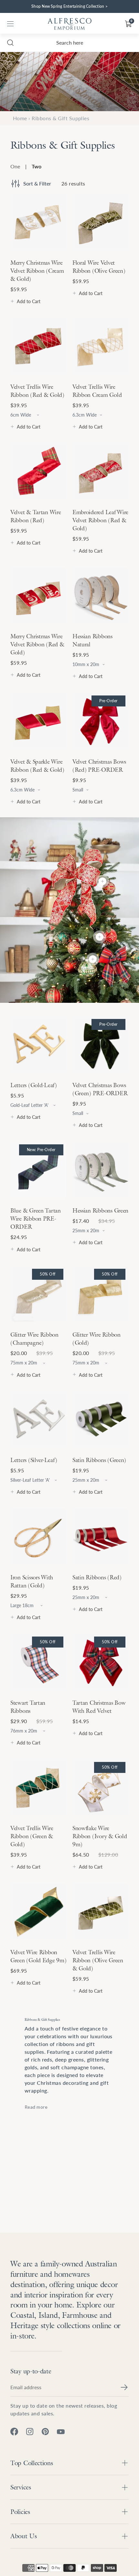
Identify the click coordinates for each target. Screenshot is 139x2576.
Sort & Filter (37, 183)
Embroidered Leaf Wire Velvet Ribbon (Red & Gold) (100, 520)
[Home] (69, 24)
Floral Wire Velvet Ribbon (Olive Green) (99, 267)
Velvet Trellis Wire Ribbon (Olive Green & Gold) (98, 1960)
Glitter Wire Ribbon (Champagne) (34, 1339)
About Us (24, 2536)
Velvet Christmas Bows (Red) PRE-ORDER (99, 766)
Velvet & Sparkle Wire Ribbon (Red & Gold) (37, 766)
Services (21, 2487)
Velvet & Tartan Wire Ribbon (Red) (36, 516)
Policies (20, 2512)
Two (37, 166)
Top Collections (32, 2463)
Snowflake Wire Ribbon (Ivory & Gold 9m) (100, 1836)
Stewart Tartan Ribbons (28, 1707)
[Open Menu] (10, 24)
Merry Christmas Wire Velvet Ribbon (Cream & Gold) (37, 271)
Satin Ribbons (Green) (99, 1460)
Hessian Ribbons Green (100, 1210)
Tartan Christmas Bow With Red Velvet (99, 1707)
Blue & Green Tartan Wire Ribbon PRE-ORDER (36, 1219)
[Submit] (124, 2387)
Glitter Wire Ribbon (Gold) (96, 1339)
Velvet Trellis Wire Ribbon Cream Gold (97, 391)
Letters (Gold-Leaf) (34, 1085)
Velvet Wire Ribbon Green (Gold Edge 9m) (38, 1956)
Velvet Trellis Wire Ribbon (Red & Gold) (37, 391)
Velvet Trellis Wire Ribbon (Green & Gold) (32, 1836)
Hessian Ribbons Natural (92, 640)
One (15, 166)
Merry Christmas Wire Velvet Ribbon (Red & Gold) (37, 644)
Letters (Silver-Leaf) (34, 1460)
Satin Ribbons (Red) (97, 1577)
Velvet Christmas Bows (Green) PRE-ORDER (100, 1089)
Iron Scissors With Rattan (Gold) (32, 1581)
